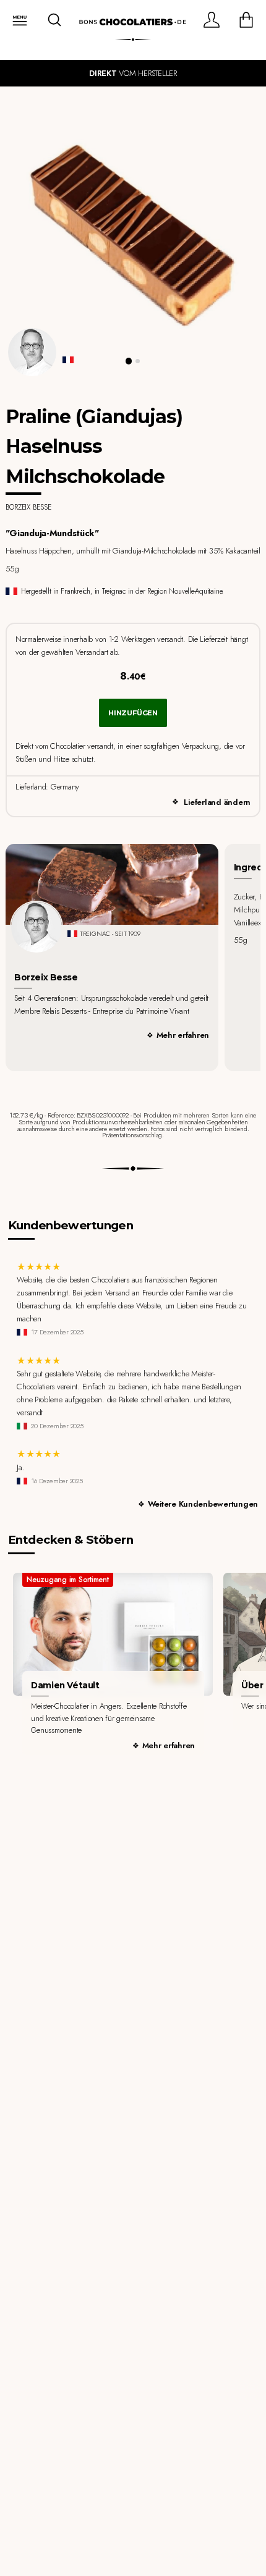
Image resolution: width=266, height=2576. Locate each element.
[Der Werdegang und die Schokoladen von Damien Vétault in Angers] (113, 1634)
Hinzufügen (133, 713)
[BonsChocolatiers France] (133, 22)
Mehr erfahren (183, 1035)
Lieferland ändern (217, 802)
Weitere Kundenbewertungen (203, 1504)
